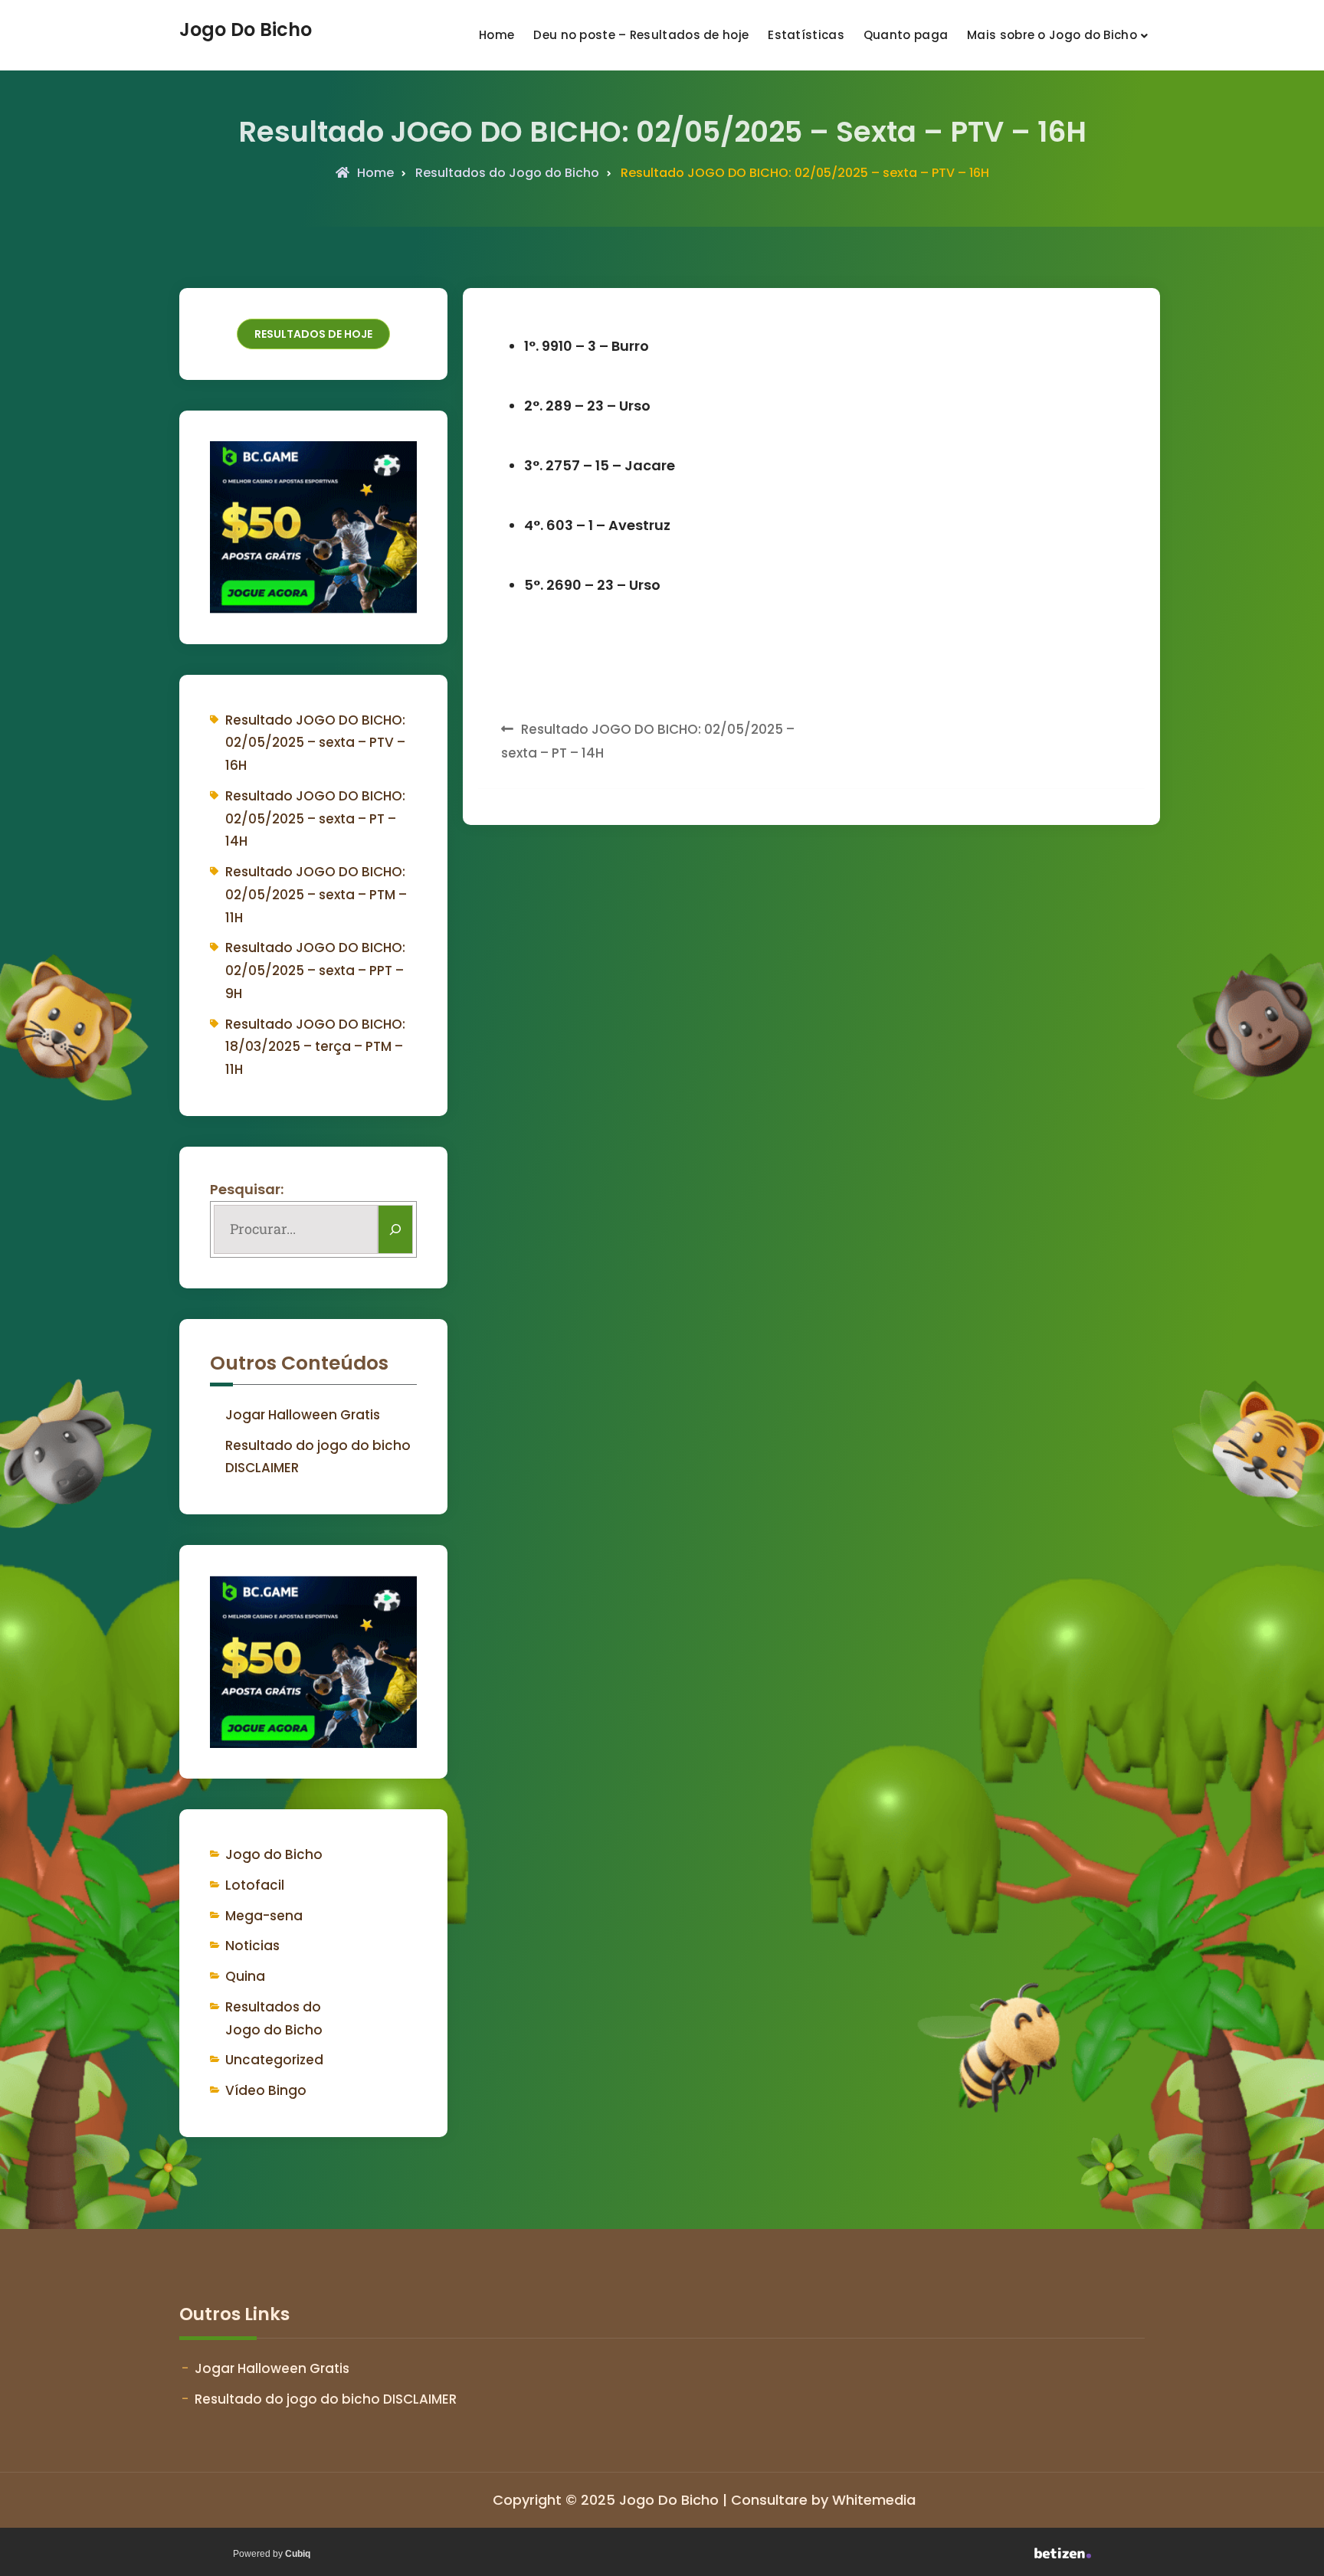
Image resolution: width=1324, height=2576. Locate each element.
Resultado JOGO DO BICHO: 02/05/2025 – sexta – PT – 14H (315, 819)
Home (496, 35)
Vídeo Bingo (266, 2090)
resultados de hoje (313, 334)
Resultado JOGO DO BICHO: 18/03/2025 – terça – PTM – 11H (315, 1047)
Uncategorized (274, 2060)
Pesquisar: (247, 1189)
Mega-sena (264, 1916)
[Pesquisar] (395, 1229)
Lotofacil (255, 1885)
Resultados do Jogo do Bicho (507, 173)
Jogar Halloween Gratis (303, 1415)
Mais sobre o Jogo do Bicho (1052, 35)
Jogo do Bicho (274, 1854)
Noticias (252, 1946)
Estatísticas (806, 35)
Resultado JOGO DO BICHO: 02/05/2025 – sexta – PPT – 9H (315, 971)
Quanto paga (906, 35)
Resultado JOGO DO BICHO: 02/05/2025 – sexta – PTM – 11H (316, 895)
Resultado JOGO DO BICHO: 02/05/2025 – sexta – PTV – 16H (315, 743)
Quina (245, 1976)
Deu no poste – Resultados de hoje (641, 35)
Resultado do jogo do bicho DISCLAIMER (326, 2399)
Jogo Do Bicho (246, 30)
